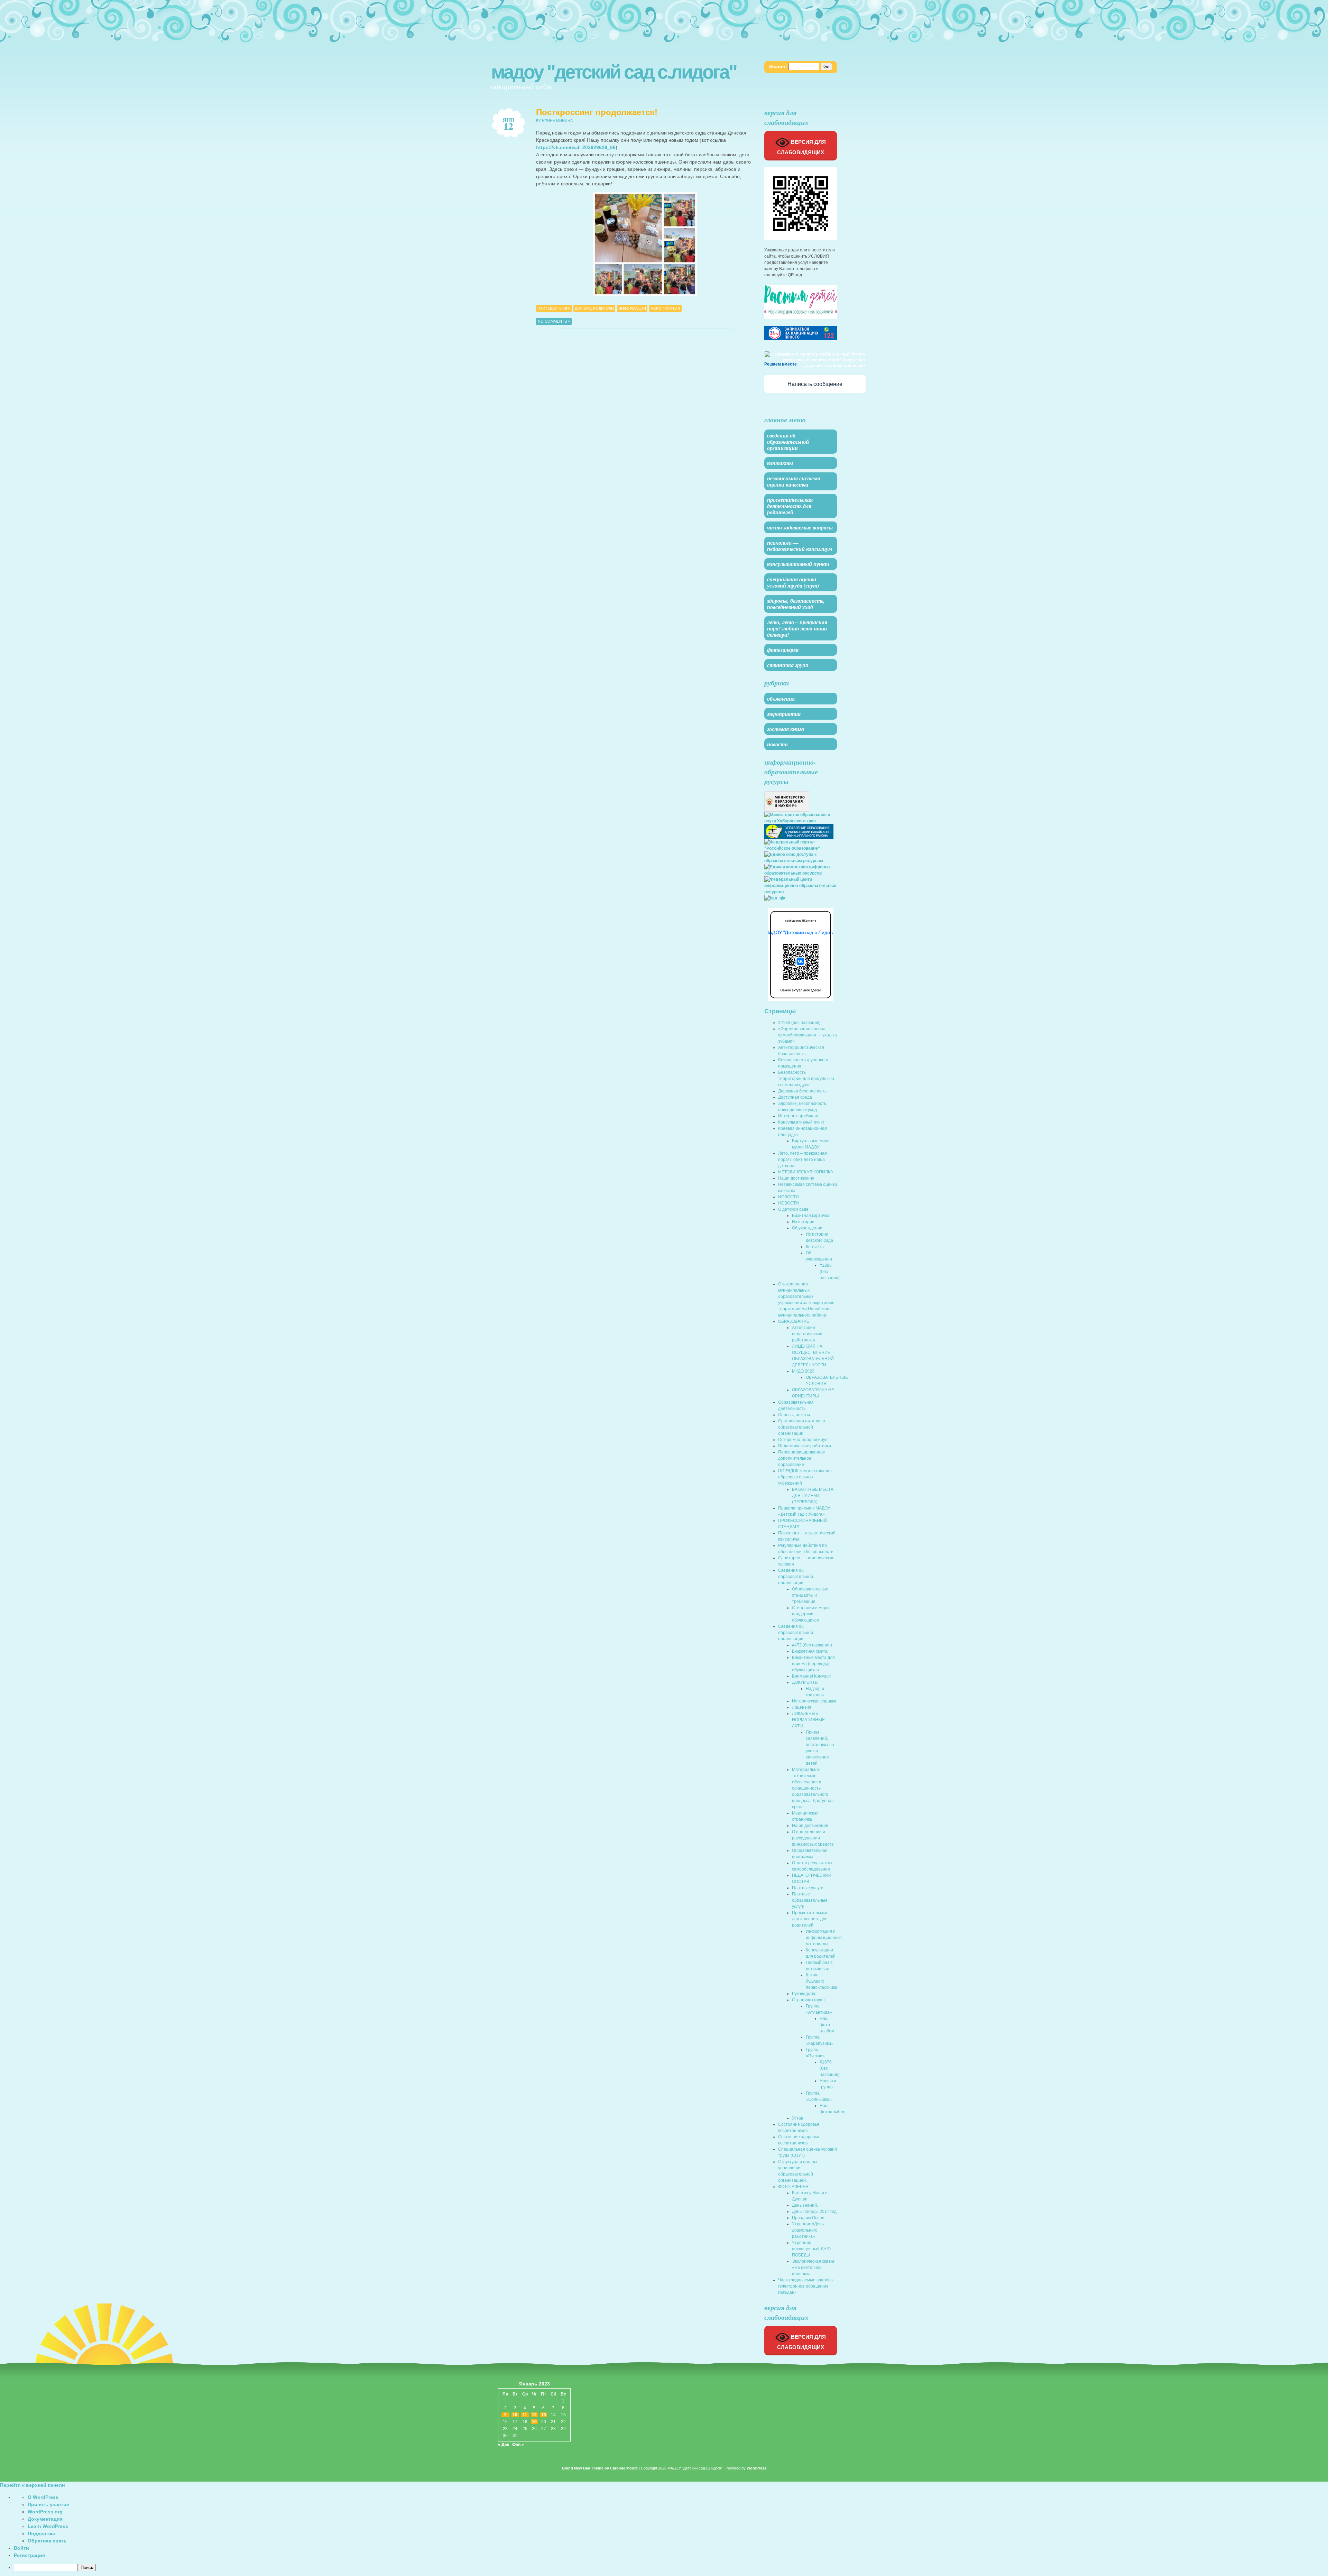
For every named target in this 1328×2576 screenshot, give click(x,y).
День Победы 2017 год (814, 2212)
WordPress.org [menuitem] (45, 2512)
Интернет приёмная (798, 1116)
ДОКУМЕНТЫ (805, 1682)
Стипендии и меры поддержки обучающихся (811, 1614)
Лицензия (802, 1707)
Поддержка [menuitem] (41, 2533)
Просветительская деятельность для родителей (790, 506)
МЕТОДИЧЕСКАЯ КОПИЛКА (806, 1172)
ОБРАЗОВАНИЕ (794, 1321)
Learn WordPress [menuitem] (48, 2526)
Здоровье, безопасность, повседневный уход (796, 604)
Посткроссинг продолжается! (597, 112)
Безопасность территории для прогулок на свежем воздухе (806, 1079)
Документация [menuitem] (45, 2519)
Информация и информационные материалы (824, 1938)
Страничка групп (788, 665)
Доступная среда (795, 1097)
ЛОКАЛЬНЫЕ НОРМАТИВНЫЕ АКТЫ (808, 1720)
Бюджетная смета (810, 1651)
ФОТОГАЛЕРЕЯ (783, 650)
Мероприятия (665, 308)
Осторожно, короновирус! (803, 1440)
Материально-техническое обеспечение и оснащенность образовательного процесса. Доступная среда (813, 1788)
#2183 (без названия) (799, 1023)
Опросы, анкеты (794, 1415)
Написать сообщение (815, 384)
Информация (632, 308)
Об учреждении (807, 1228)
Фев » (518, 2445)
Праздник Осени (808, 2218)
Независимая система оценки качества (794, 481)
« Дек (504, 2445)
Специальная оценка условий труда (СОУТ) (793, 582)
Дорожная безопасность (802, 1091)
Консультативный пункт (798, 564)
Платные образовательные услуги (810, 1900)
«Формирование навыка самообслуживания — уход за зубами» (808, 1035)
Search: (778, 66)
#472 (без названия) (812, 1645)
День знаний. (805, 2205)
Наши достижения (796, 1178)
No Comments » (554, 321)
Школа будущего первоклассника (822, 1981)
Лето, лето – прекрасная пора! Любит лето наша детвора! (797, 628)
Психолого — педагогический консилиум (800, 546)
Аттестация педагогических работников (807, 1334)
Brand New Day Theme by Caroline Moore (600, 2468)
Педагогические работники (805, 1446)
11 (525, 2415)
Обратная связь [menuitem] (47, 2541)
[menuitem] (671, 2568)
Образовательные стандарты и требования (810, 1595)
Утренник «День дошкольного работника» (808, 2230)
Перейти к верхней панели (33, 2485)
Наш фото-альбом (827, 2025)
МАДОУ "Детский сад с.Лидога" (614, 72)
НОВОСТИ (788, 1197)
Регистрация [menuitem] (29, 2555)
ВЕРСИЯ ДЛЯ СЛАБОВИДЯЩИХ (801, 147)
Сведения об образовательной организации (788, 442)
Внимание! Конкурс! (811, 1676)
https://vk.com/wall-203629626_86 (576, 147)
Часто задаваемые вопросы (800, 527)
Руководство (804, 1994)
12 (534, 2415)
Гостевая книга (554, 308)
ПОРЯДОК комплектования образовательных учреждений (805, 1477)
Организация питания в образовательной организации (801, 1427)
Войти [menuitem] (21, 2548)
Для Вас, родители (594, 308)
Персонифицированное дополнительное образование (802, 1458)
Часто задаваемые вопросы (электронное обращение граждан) (806, 2286)
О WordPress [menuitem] (43, 2497)
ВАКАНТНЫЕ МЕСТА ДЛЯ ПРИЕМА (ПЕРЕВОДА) (813, 1496)
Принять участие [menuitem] (48, 2504)
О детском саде (793, 1209)
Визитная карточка (811, 1216)
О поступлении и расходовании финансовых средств (813, 1838)
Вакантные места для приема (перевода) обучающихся (813, 1664)
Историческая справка (814, 1701)
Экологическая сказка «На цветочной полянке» (813, 2268)
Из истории (803, 1222)
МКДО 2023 (803, 1371)
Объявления (781, 699)
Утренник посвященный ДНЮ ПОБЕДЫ (811, 2249)
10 (515, 2415)
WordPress (757, 2468)
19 (534, 2422)
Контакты (780, 463)
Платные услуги (808, 1888)
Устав (797, 2118)
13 (544, 2415)
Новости (777, 744)
